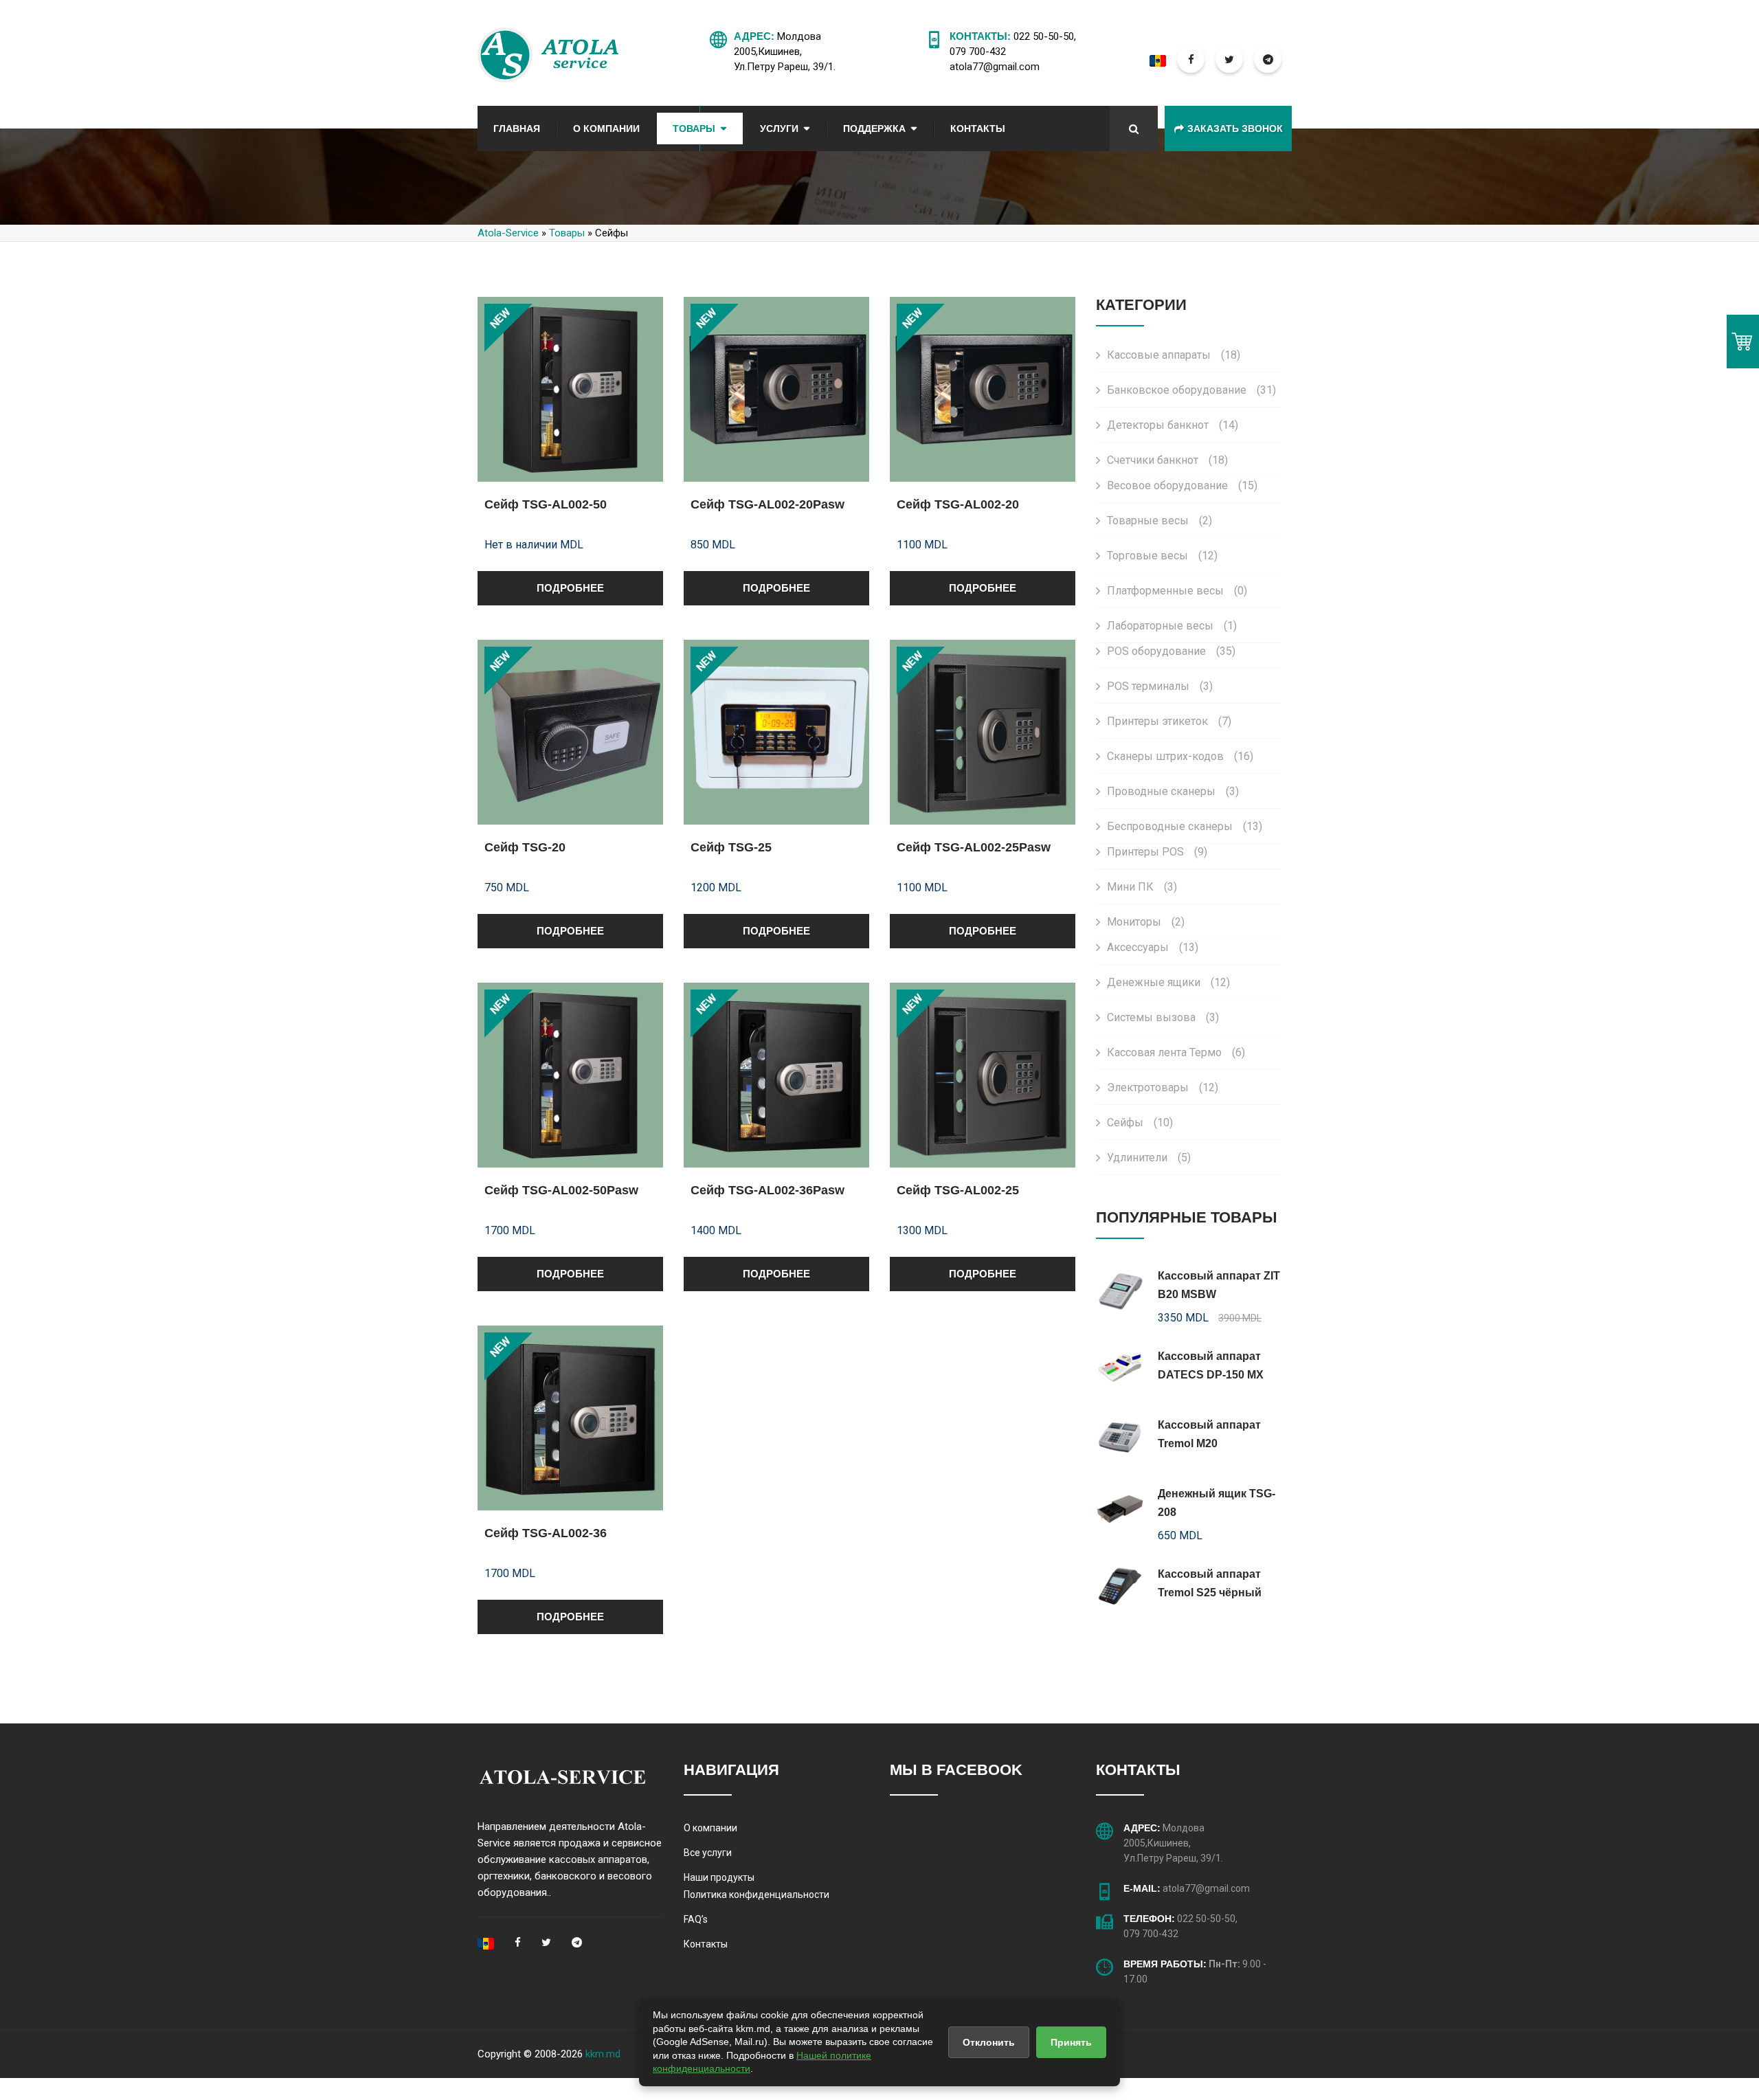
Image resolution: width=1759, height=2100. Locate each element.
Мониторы (1146, 922)
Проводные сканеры (1173, 791)
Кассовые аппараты (1174, 355)
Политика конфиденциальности (757, 1895)
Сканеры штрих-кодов (1180, 756)
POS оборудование (1171, 651)
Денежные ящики (1168, 982)
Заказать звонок (1235, 129)
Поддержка (874, 129)
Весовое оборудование (1182, 485)
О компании (710, 1828)
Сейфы (1140, 1122)
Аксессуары (1153, 947)
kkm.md (603, 2054)
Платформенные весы (1177, 591)
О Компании (606, 129)
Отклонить (989, 2042)
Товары (694, 129)
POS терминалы (1160, 686)
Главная (517, 129)
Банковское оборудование (1191, 390)
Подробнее (570, 588)
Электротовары (1163, 1087)
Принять (1071, 2042)
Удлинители (1149, 1158)
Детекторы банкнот (1173, 425)
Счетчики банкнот (1167, 460)
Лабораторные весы (1172, 626)
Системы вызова (1163, 1017)
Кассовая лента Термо (1176, 1052)
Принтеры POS (1157, 852)
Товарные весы (1159, 521)
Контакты (978, 129)
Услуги (779, 129)
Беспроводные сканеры (1185, 826)
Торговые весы (1162, 556)
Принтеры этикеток (1169, 721)
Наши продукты (719, 1877)
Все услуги (708, 1853)
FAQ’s (696, 1919)
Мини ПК (1142, 887)
